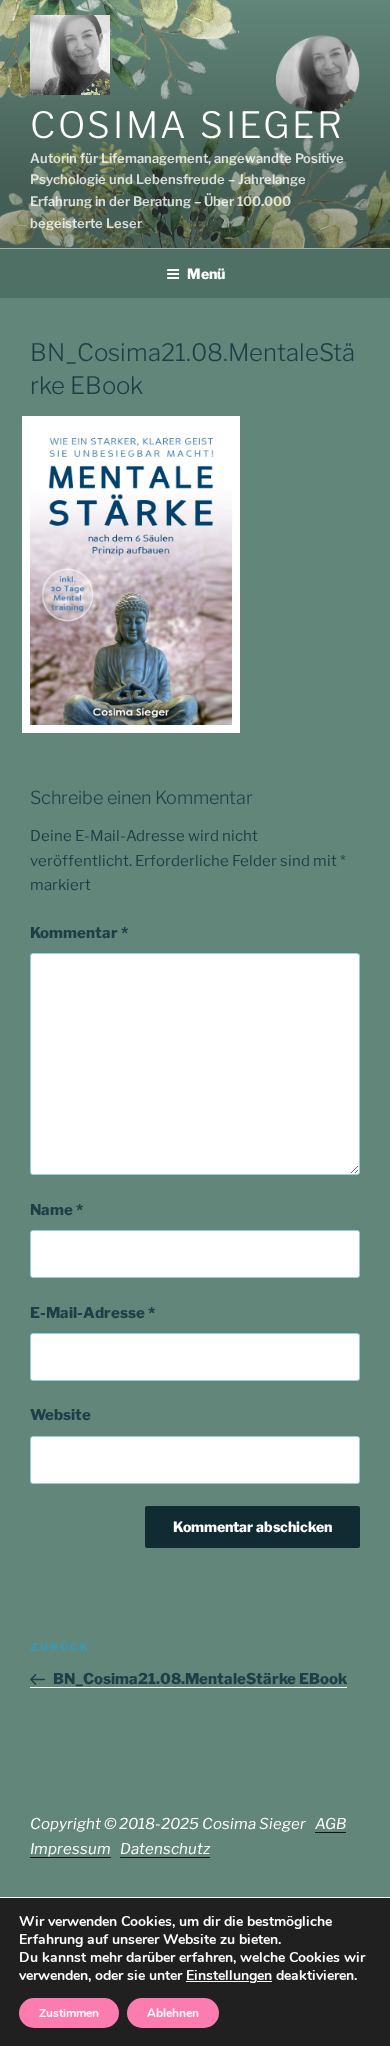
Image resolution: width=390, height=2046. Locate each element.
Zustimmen (69, 2013)
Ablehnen (173, 2013)
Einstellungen (229, 1976)
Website (60, 1415)
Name (56, 1210)
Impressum (70, 1849)
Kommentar (79, 933)
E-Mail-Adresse (92, 1313)
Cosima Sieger (187, 125)
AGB (330, 1824)
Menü (206, 273)
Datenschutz (165, 1849)
